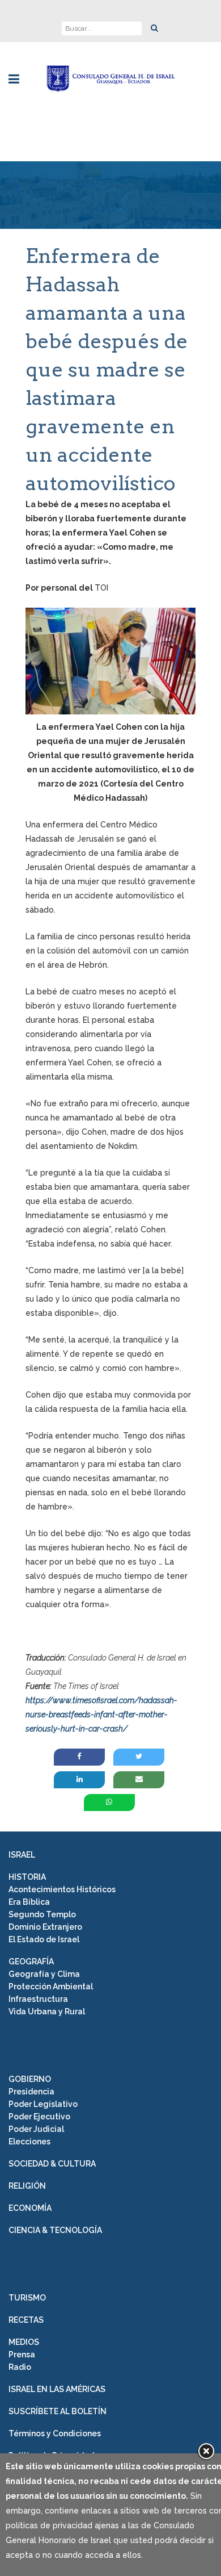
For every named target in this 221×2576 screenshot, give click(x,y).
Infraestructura (38, 1999)
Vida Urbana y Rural (47, 2012)
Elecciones (29, 2142)
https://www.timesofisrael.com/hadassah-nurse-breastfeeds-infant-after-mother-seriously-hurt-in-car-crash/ (101, 1714)
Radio (20, 2367)
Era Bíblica (29, 1902)
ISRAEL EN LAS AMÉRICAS (57, 2389)
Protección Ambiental (51, 1987)
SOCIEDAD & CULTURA (52, 2164)
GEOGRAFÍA (31, 1962)
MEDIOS (24, 2342)
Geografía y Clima (44, 1974)
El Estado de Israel (44, 1939)
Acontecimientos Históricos (62, 1889)
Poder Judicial (36, 2129)
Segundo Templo (42, 1914)
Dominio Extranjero (45, 1927)
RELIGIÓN (27, 2186)
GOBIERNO (30, 2079)
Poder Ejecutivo (39, 2117)
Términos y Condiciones (55, 2433)
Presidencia (31, 2092)
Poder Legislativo (43, 2104)
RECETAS (26, 2320)
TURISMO (27, 2298)
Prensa (22, 2355)
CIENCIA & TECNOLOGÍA (55, 2230)
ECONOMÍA (30, 2208)
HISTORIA (27, 1877)
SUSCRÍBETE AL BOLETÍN (58, 2411)
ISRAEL (22, 1855)
